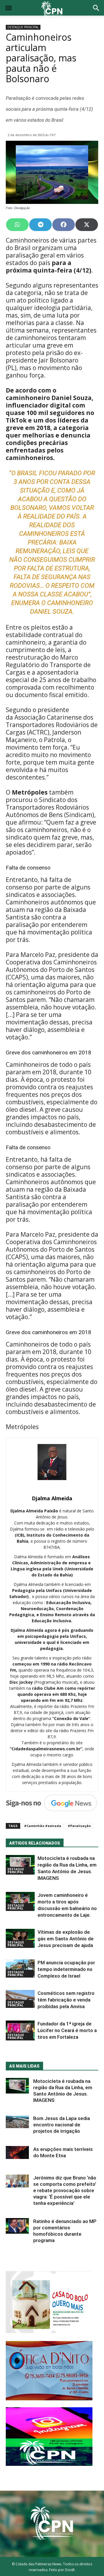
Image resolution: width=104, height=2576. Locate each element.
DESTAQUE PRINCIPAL (23, 27)
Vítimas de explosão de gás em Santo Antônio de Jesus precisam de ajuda (66, 1939)
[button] (96, 9)
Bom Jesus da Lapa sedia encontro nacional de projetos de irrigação (62, 2125)
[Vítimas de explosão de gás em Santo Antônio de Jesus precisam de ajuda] (20, 1938)
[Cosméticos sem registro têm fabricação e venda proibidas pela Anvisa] (20, 1999)
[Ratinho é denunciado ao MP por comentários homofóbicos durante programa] (17, 2226)
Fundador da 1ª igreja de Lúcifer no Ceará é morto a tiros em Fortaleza (67, 2030)
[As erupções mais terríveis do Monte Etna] (17, 2152)
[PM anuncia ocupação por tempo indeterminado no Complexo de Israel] (20, 1968)
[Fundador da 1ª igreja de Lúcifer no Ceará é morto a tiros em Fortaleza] (20, 2030)
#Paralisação (79, 1826)
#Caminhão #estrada (43, 1826)
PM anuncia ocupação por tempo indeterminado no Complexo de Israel (66, 1969)
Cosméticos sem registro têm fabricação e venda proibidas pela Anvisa (66, 2000)
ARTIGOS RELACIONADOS (35, 1843)
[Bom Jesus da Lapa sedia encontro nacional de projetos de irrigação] (17, 2122)
